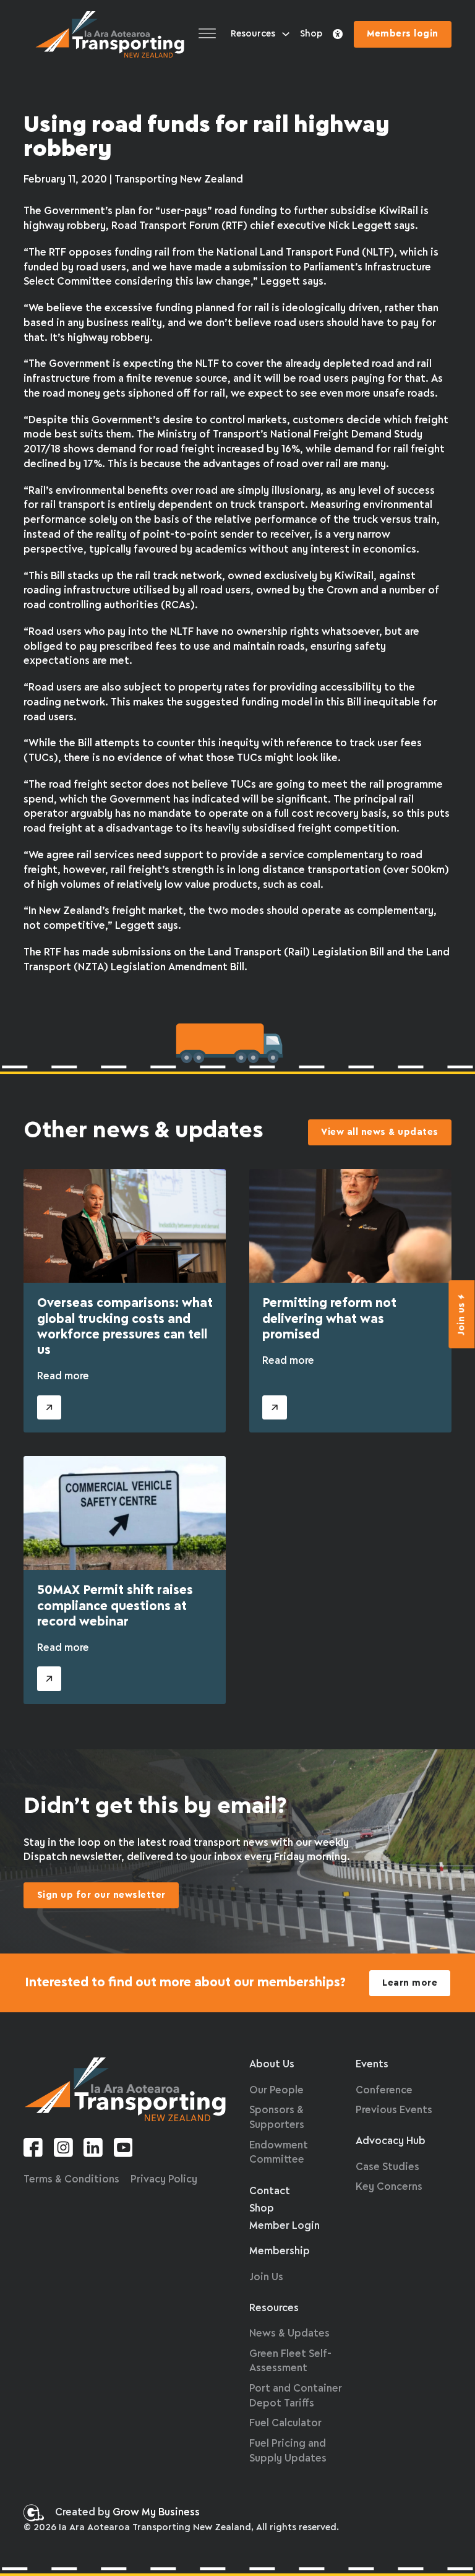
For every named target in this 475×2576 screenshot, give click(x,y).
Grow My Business (156, 2513)
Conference (384, 2091)
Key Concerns (389, 2187)
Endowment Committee (279, 2153)
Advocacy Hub (391, 2141)
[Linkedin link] (93, 2150)
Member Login (285, 2226)
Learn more (410, 1983)
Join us (462, 1319)
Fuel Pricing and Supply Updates (288, 2451)
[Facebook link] (33, 2150)
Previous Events (394, 2110)
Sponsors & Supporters (277, 2118)
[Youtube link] (123, 2150)
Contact (270, 2191)
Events (372, 2065)
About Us (272, 2065)
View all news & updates (380, 1132)
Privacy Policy (164, 2180)
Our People (276, 2091)
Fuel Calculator (285, 2423)
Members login (403, 34)
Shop (311, 34)
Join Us (266, 2277)
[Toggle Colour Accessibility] (338, 35)
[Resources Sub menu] (286, 34)
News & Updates (289, 2334)
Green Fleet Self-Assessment (290, 2362)
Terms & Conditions (71, 2180)
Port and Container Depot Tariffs (296, 2396)
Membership (280, 2251)
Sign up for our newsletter (101, 1895)
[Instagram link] (63, 2150)
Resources (253, 34)
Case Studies (387, 2167)
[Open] (207, 34)
